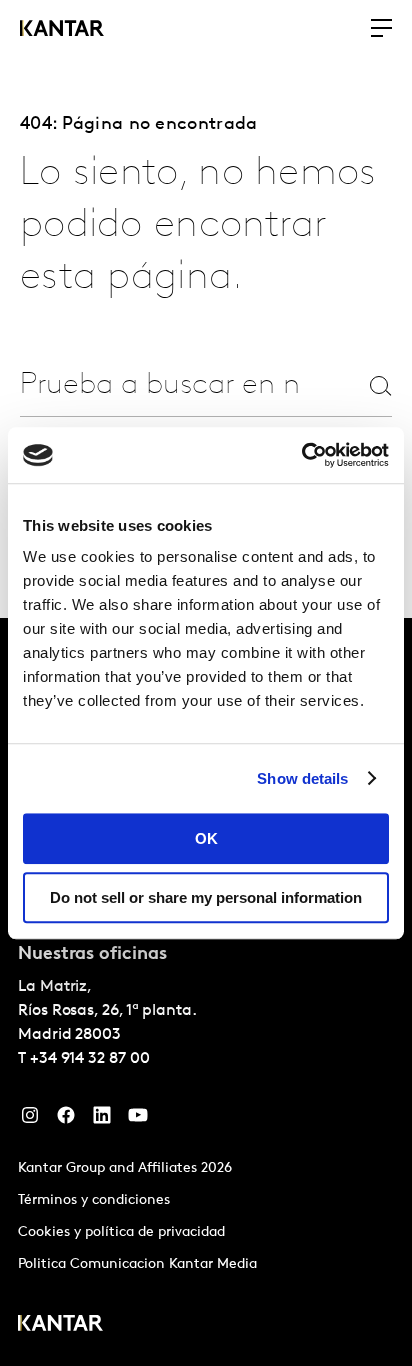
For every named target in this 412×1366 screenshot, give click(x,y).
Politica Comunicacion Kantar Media (137, 1264)
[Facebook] (66, 1120)
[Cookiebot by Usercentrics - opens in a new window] (301, 455)
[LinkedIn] (102, 1120)
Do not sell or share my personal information (206, 897)
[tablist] (206, 992)
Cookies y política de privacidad (121, 1232)
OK (206, 838)
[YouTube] (138, 1120)
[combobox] (159, 385)
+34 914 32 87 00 (90, 1059)
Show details (302, 778)
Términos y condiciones (94, 1200)
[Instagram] (30, 1120)
